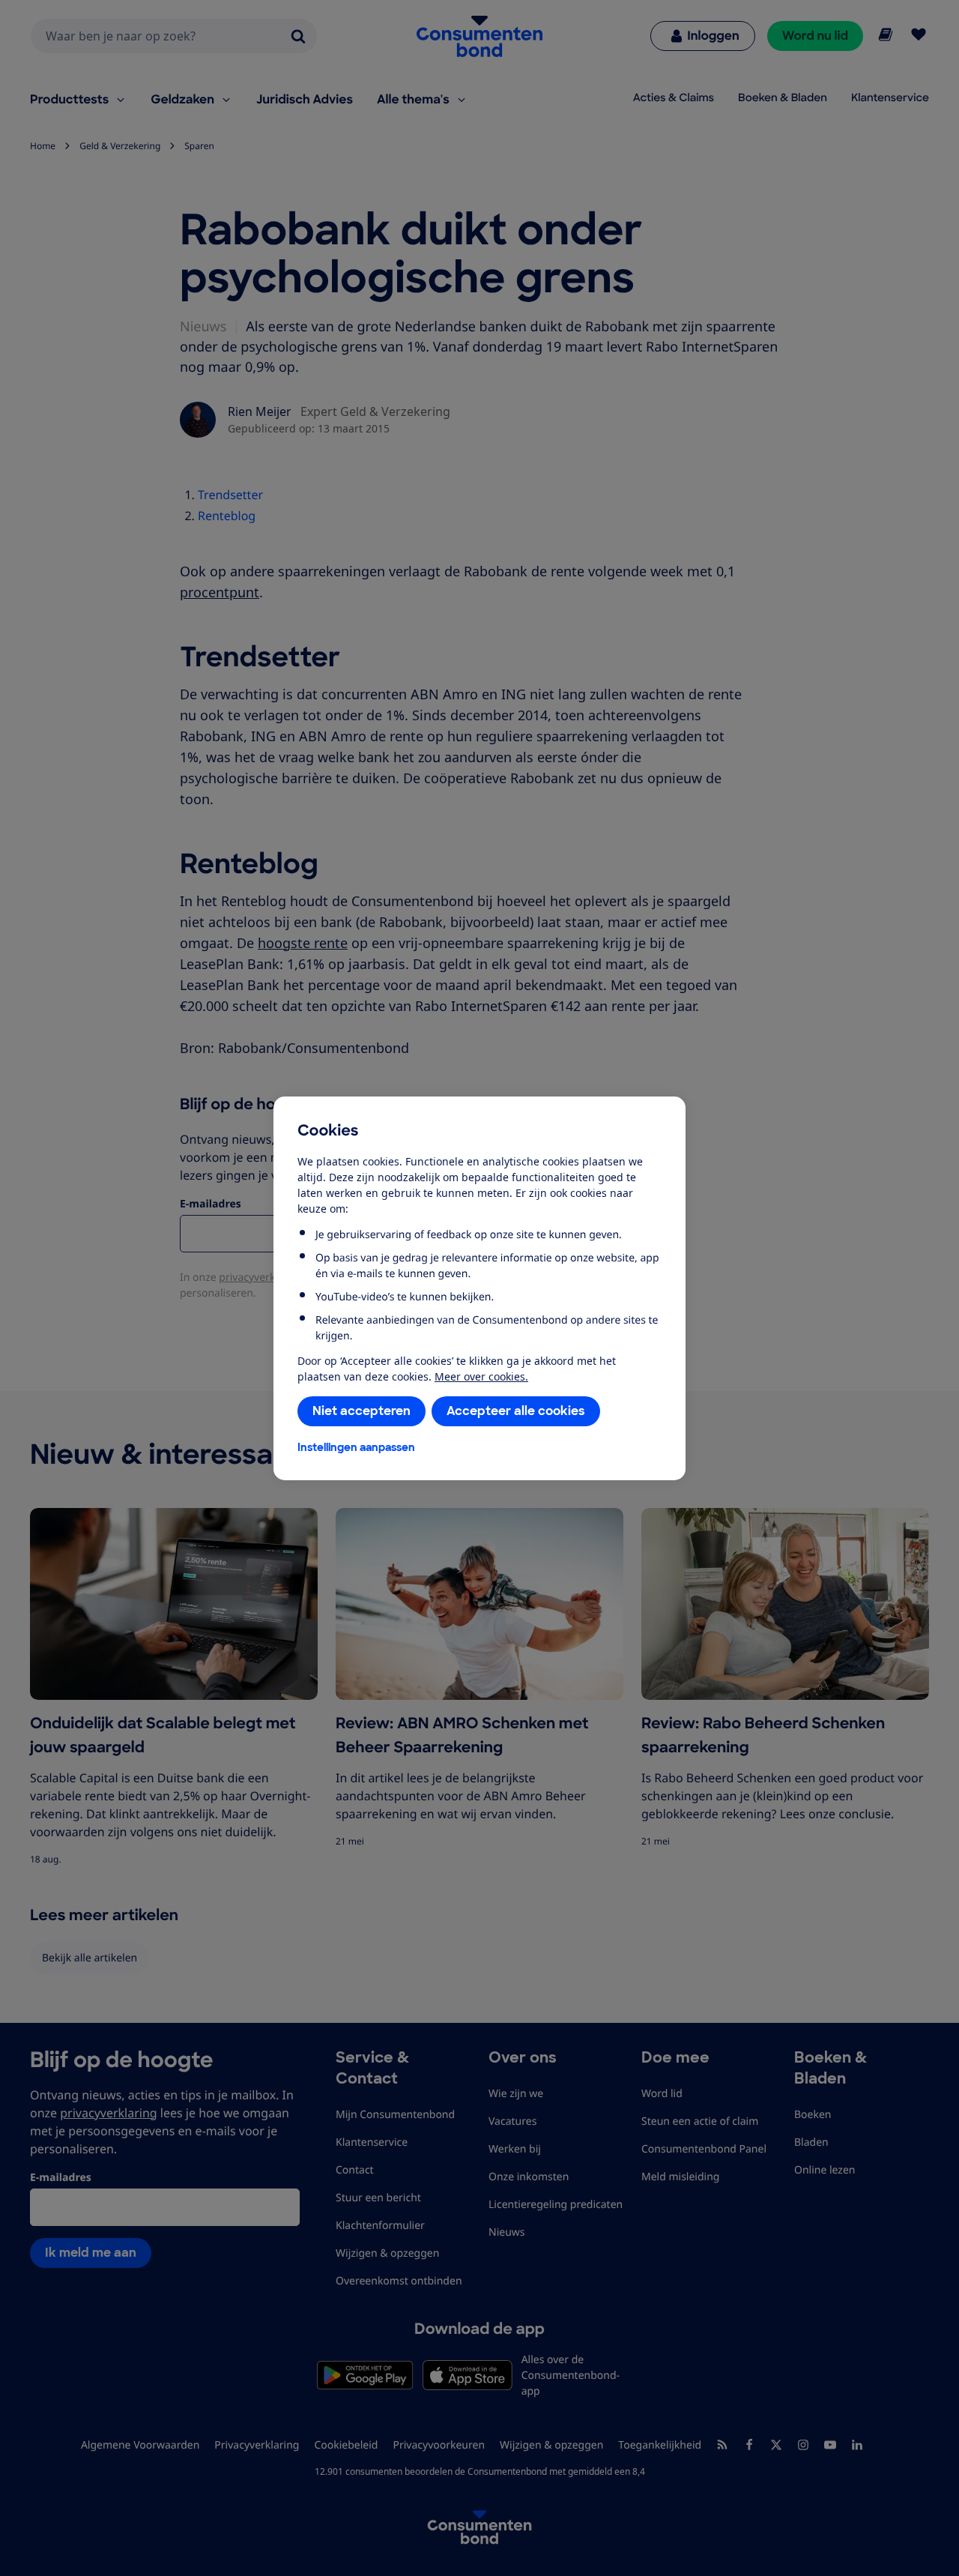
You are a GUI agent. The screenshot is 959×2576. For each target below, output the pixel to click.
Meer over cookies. (481, 1376)
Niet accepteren (361, 1411)
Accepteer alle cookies (516, 1411)
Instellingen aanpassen (356, 1447)
